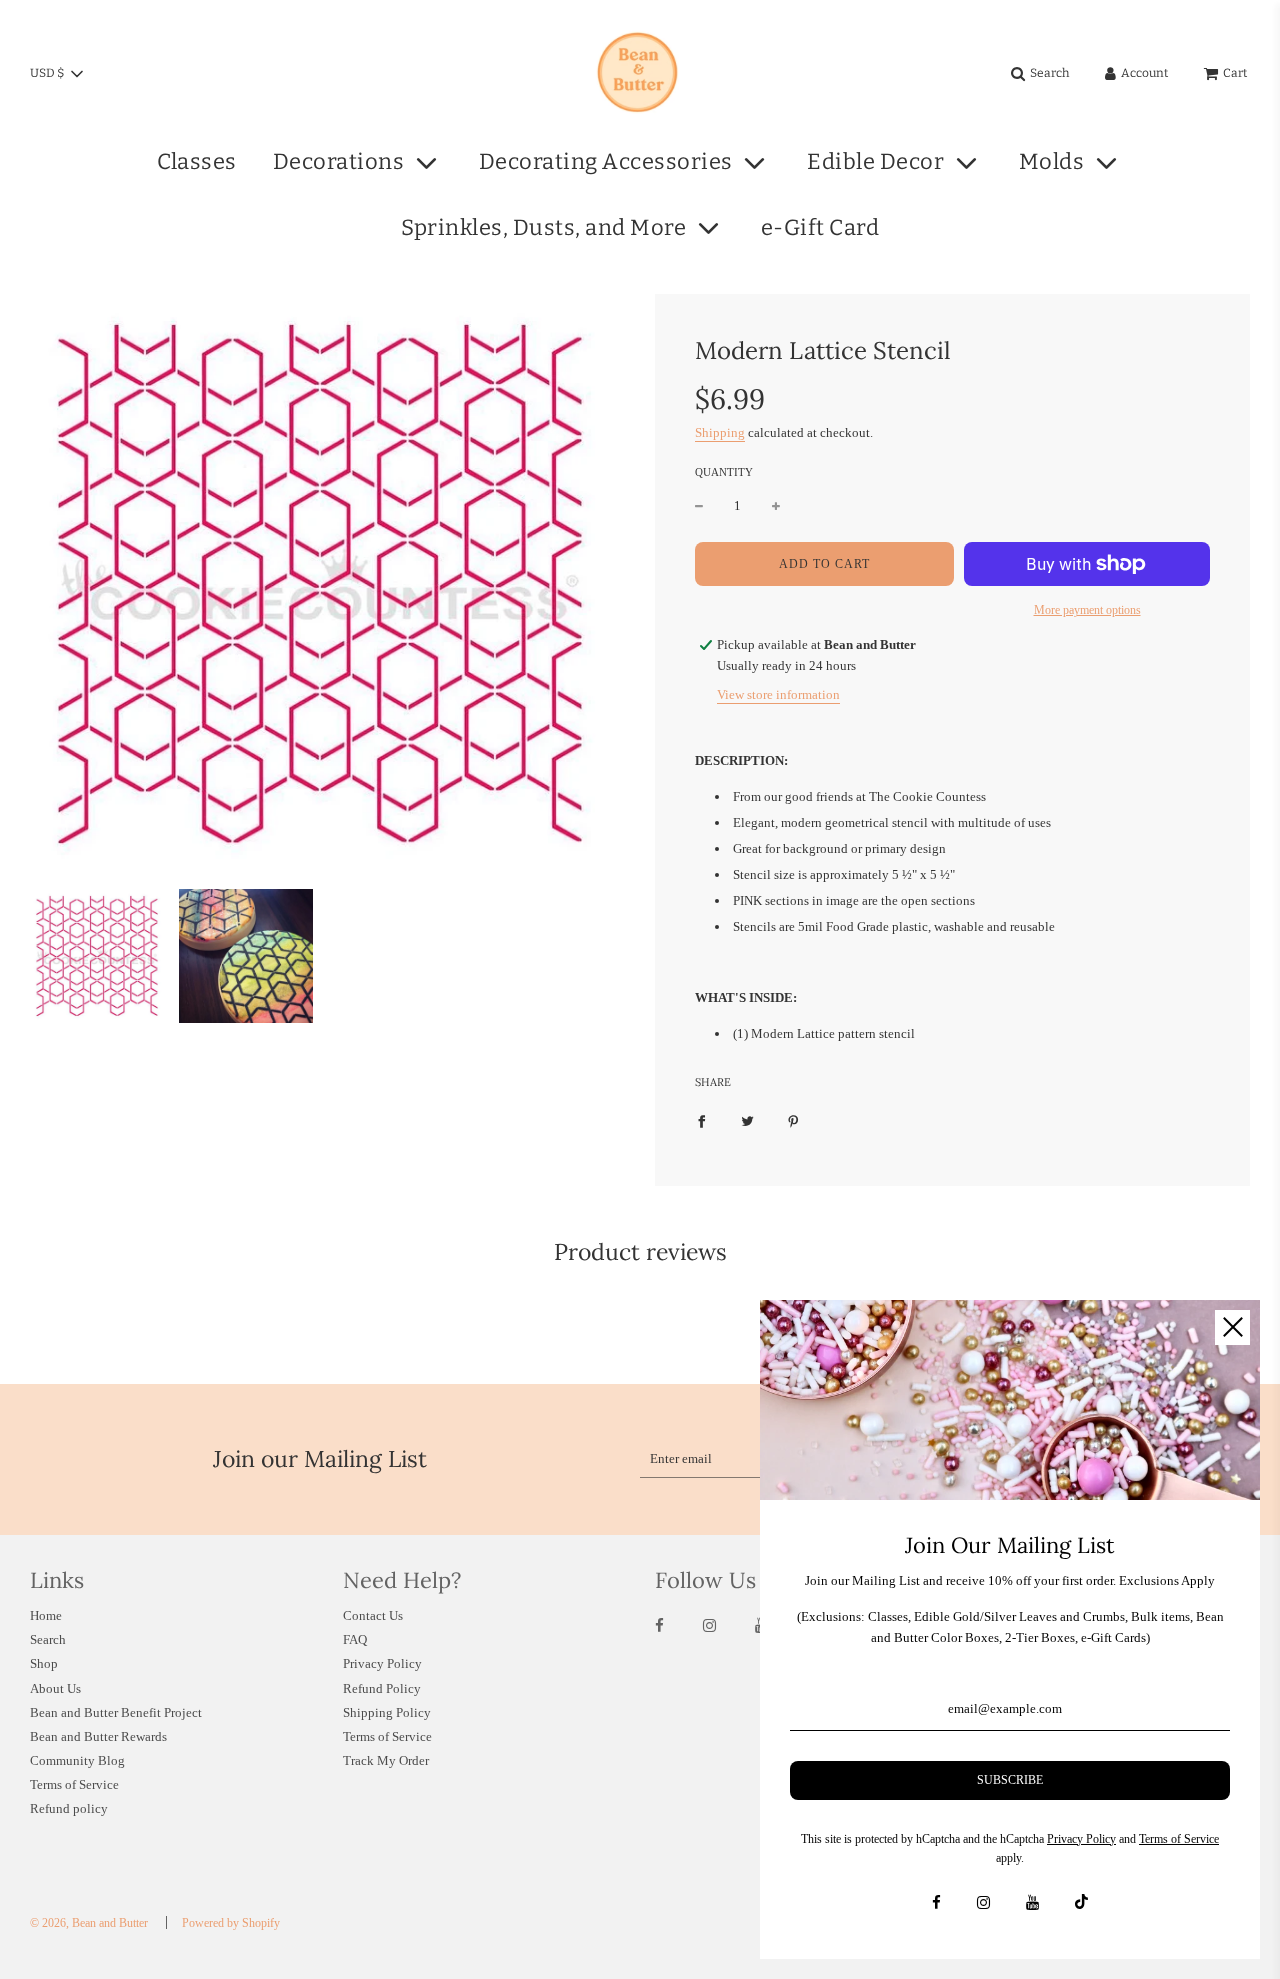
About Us (55, 1688)
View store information (778, 694)
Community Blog (77, 1760)
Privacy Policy (382, 1663)
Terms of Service (74, 1784)
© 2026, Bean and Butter (89, 1923)
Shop (44, 1663)
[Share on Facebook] (701, 1121)
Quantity (724, 472)
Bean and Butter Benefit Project (116, 1712)
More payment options (1087, 610)
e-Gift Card (820, 227)
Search (48, 1639)
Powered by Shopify (231, 1923)
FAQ (355, 1639)
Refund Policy (382, 1688)
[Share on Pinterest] (793, 1121)
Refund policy (69, 1808)
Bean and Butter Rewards (98, 1736)
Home (46, 1615)
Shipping (720, 432)
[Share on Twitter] (747, 1121)
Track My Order (386, 1760)
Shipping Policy (387, 1712)
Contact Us (373, 1615)
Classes (197, 161)
